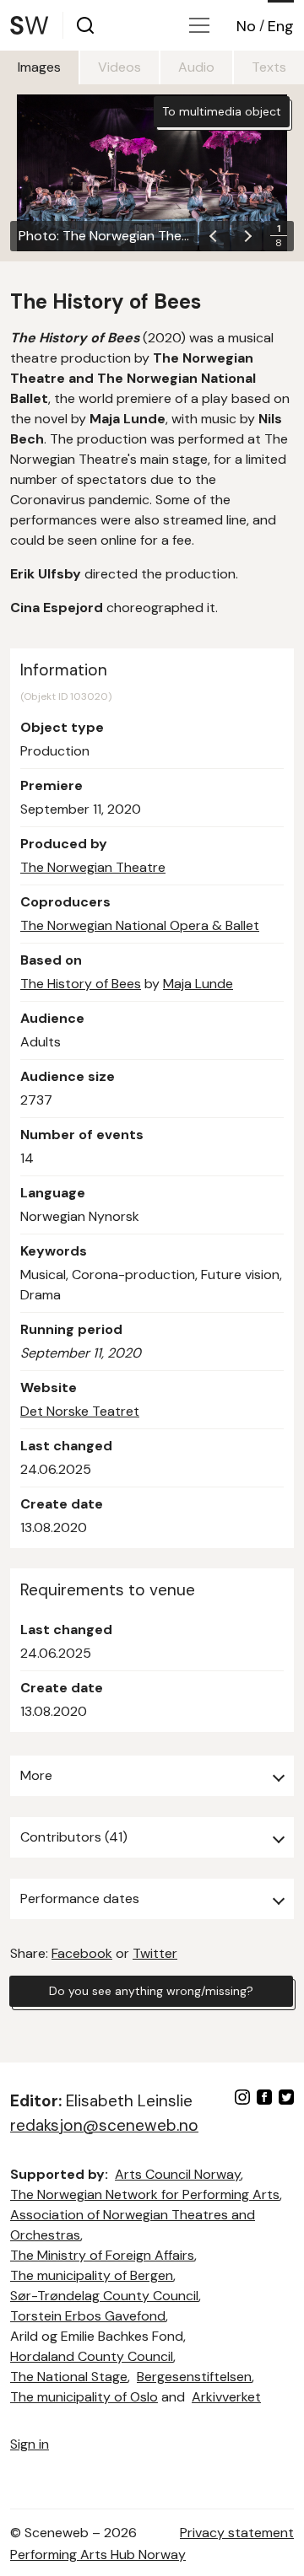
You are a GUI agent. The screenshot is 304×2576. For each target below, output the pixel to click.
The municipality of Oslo (84, 2397)
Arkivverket (226, 2397)
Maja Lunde (198, 984)
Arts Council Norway (178, 2174)
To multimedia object (222, 111)
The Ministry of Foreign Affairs (102, 2255)
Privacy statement (237, 2533)
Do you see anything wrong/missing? (151, 1991)
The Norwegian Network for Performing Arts (145, 2194)
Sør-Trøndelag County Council (104, 2296)
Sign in (30, 2444)
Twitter (155, 1953)
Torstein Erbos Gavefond (88, 2316)
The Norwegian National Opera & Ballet (140, 925)
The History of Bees (81, 984)
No (246, 26)
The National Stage (69, 2377)
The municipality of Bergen (92, 2275)
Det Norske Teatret (80, 1411)
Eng (281, 26)
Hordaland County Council (92, 2356)
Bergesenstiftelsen (194, 2377)
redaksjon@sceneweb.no (104, 2125)
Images (39, 67)
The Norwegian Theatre (93, 867)
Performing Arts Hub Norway (98, 2554)
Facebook (82, 1953)
